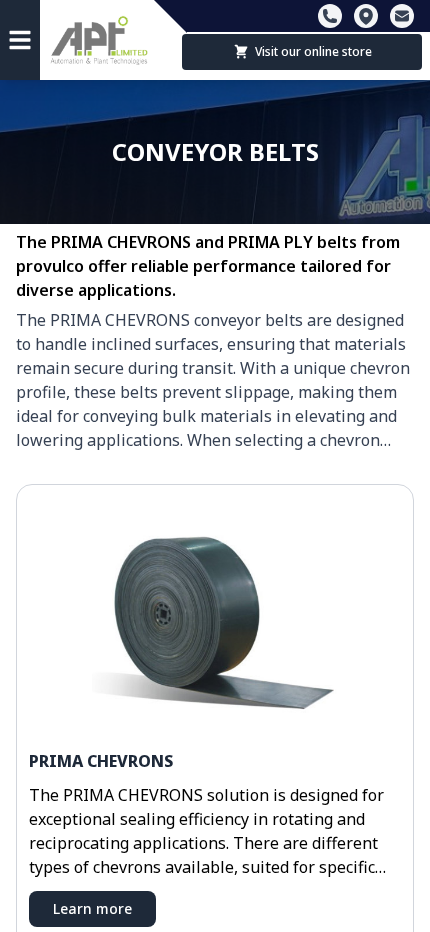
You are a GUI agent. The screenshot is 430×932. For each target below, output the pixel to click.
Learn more (92, 908)
